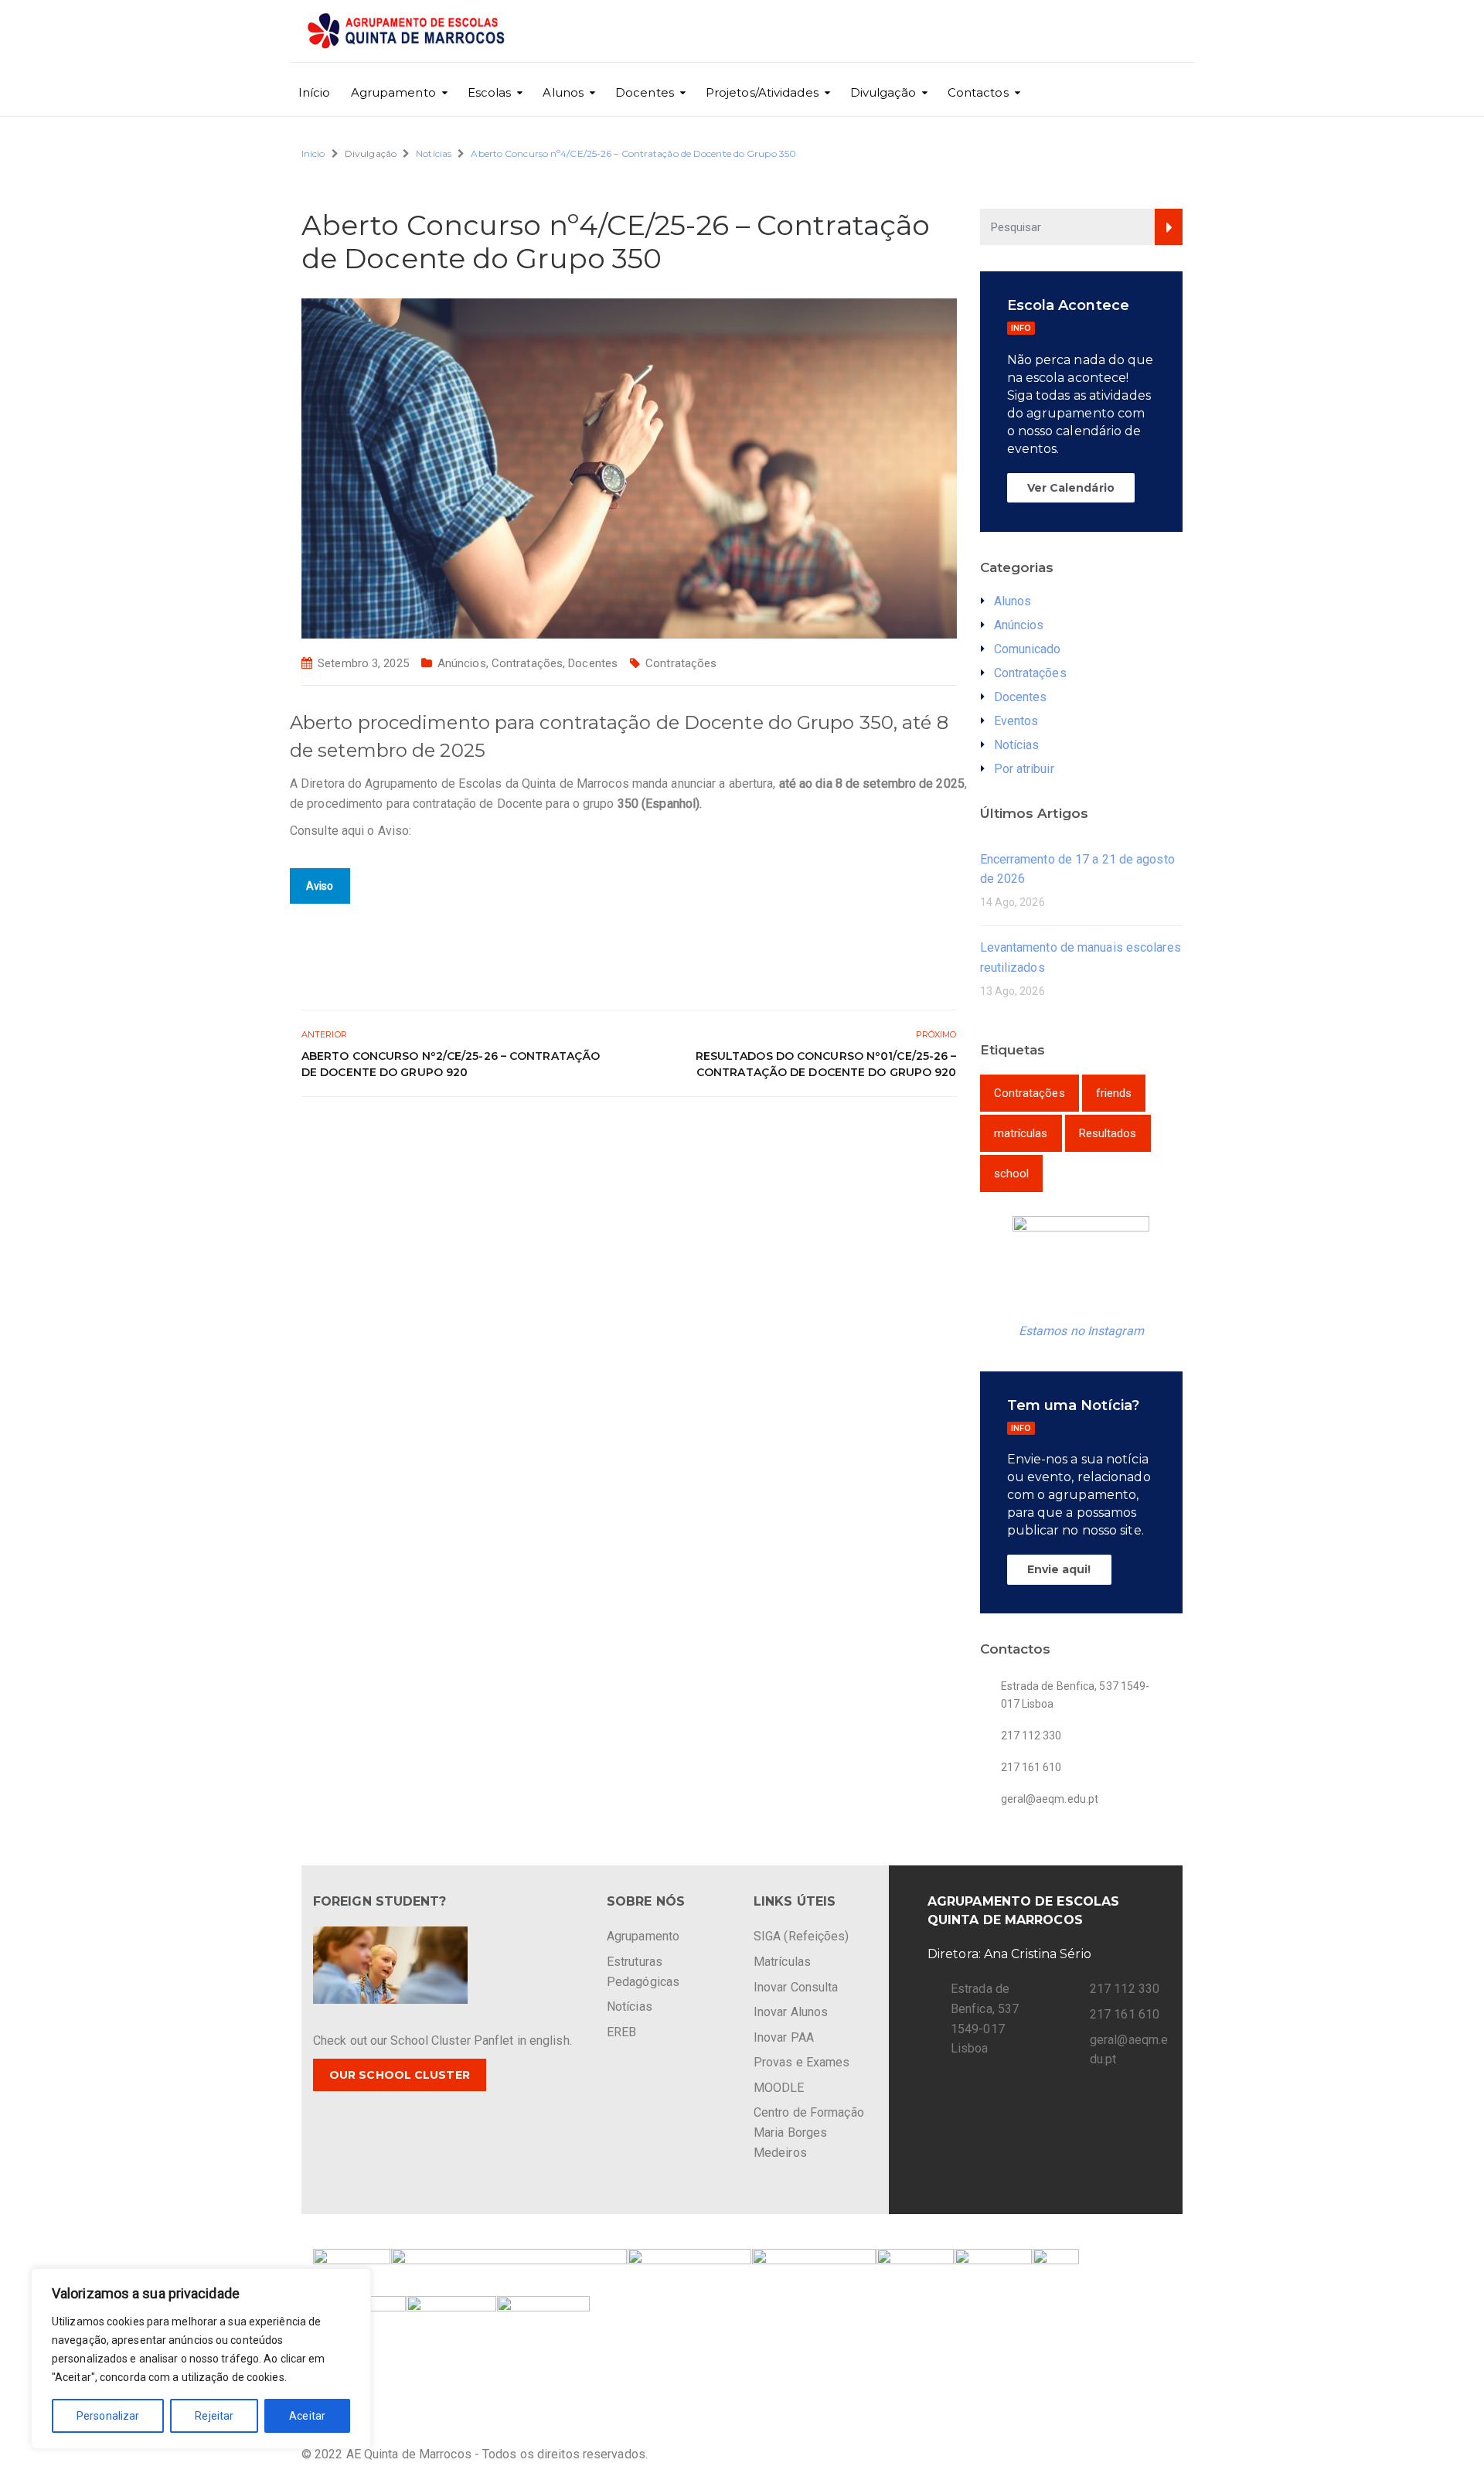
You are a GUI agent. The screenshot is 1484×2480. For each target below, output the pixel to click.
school (1012, 1174)
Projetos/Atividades (762, 92)
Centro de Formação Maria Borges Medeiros (809, 2132)
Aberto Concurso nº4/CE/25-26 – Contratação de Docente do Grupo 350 (633, 153)
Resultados (1108, 1133)
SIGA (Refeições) (802, 1936)
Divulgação (883, 92)
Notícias (434, 153)
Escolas (490, 92)
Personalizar (108, 2416)
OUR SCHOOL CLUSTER (400, 2075)
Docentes (645, 92)
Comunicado (1028, 649)
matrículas (1021, 1133)
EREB (621, 2032)
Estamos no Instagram (1081, 1331)
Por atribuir (1024, 769)
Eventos (1016, 721)
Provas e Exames (802, 2062)
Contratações (527, 663)
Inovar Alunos (791, 2012)
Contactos (978, 92)
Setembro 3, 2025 (363, 663)
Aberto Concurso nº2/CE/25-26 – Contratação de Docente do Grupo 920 (451, 1064)
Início (315, 92)
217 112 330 (1125, 1989)
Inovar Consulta (796, 1987)
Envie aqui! (1059, 1569)
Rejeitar (214, 2416)
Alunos (563, 92)
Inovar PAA (784, 2037)
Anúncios (462, 663)
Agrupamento (393, 92)
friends (1114, 1093)
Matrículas (782, 1962)
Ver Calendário (1071, 488)
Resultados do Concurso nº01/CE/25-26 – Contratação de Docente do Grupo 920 (826, 1064)
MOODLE (779, 2088)
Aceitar (307, 2416)
